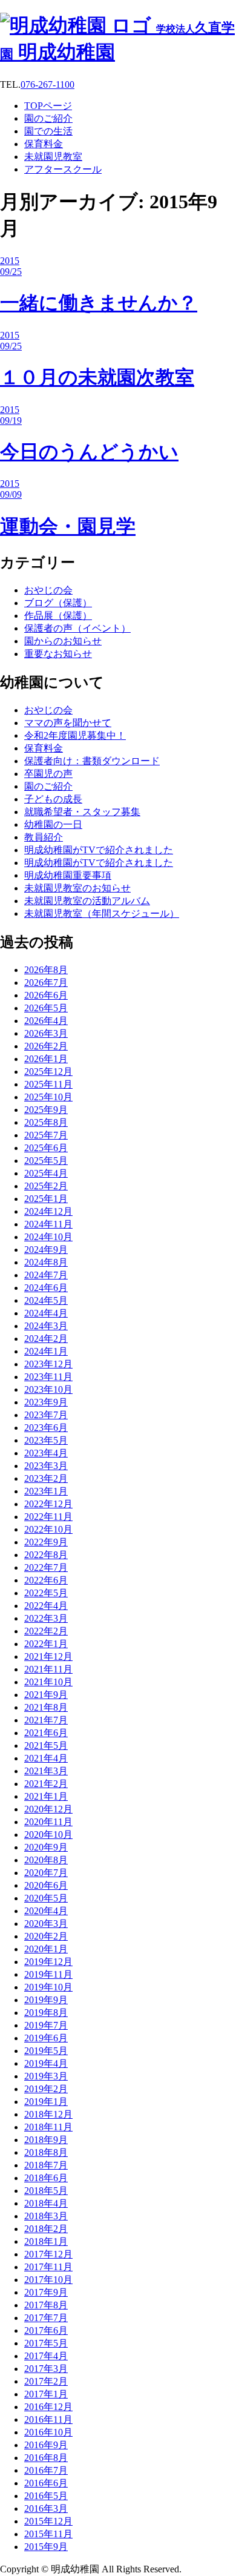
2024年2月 (46, 1339)
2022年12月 (48, 1504)
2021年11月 (48, 1669)
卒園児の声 (48, 774)
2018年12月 (48, 2114)
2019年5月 (46, 2051)
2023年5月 (46, 1440)
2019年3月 (46, 2076)
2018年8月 (46, 2152)
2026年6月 (46, 995)
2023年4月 (46, 1453)
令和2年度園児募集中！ (75, 735)
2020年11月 (48, 1822)
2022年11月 (48, 1517)
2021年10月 (48, 1682)
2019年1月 (46, 2102)
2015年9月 (46, 2547)
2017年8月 (46, 2305)
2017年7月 (46, 2318)
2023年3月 (46, 1466)
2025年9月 (46, 1110)
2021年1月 (46, 1796)
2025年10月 (48, 1097)
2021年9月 (46, 1695)
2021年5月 (46, 1745)
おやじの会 (48, 590)
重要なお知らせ (58, 654)
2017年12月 (48, 2254)
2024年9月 (46, 1250)
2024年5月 (46, 1300)
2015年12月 (48, 2521)
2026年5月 (46, 1008)
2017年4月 (46, 2356)
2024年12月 (48, 1211)
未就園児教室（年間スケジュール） (102, 913)
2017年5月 (46, 2343)
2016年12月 (48, 2407)
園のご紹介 (48, 786)
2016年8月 (46, 2458)
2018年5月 (46, 2191)
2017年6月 (46, 2330)
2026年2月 (46, 1046)
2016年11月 (48, 2419)
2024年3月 (46, 1326)
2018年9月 (46, 2140)
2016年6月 (46, 2483)
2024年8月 (46, 1262)
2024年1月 (46, 1351)
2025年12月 (48, 1072)
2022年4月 (46, 1606)
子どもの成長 (53, 799)
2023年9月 (46, 1402)
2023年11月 (48, 1377)
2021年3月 (46, 1771)
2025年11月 (48, 1084)
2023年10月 (48, 1389)
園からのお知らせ (63, 641)
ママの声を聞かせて (68, 723)
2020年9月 (46, 1847)
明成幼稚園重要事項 (68, 875)
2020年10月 (48, 1835)
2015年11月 (48, 2534)
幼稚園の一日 (53, 824)
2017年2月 (46, 2381)
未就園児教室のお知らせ (77, 888)
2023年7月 (46, 1415)
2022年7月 (46, 1567)
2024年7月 (46, 1275)
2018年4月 (46, 2203)
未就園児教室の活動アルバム (87, 901)
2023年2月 (46, 1478)
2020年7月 (46, 1873)
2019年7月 (46, 2025)
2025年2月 (46, 1186)
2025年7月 (46, 1135)
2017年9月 (46, 2292)
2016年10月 (48, 2432)
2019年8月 (46, 2013)
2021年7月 (46, 1720)
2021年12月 (48, 1656)
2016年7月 (46, 2470)
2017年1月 (46, 2394)
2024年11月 (48, 1224)
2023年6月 (46, 1428)
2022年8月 (46, 1555)
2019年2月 (46, 2089)
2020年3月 (46, 1924)
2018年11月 (48, 2127)
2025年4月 (46, 1173)
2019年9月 (46, 2000)
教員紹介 (44, 837)
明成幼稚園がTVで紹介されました (99, 850)
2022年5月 (46, 1593)
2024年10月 (48, 1237)
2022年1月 (46, 1644)
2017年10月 (48, 2280)
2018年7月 (46, 2165)
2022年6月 (46, 1580)
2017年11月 (48, 2267)
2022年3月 (46, 1618)
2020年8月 (46, 1860)
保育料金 (44, 748)
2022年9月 (46, 1542)
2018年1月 (46, 2241)
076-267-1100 (48, 84)
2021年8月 (46, 1707)
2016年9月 (46, 2445)
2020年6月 (46, 1885)
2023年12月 (48, 1364)
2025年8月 (46, 1122)
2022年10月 (48, 1529)
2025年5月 (46, 1161)
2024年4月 (46, 1313)
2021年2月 (46, 1784)
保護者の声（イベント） (77, 628)
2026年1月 (46, 1059)
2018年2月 (46, 2229)
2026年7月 (46, 983)
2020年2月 (46, 1936)
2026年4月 (46, 1021)
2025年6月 (46, 1148)
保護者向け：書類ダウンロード (92, 761)
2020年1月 (46, 1949)
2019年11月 (48, 1974)
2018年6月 (46, 2178)
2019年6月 (46, 2038)
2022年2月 (46, 1631)
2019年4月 (46, 2063)
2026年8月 (46, 970)
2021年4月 (46, 1758)
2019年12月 (48, 1962)
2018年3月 (46, 2216)
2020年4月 (46, 1911)
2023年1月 (46, 1491)
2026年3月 (46, 1033)
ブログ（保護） (58, 603)
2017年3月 (46, 2369)
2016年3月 (46, 2508)
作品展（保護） (58, 616)
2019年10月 (48, 1987)
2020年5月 (46, 1898)
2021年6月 (46, 1733)
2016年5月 (46, 2496)
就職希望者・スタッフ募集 (82, 812)
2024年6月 (46, 1288)
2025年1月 (46, 1199)
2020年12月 (48, 1809)
